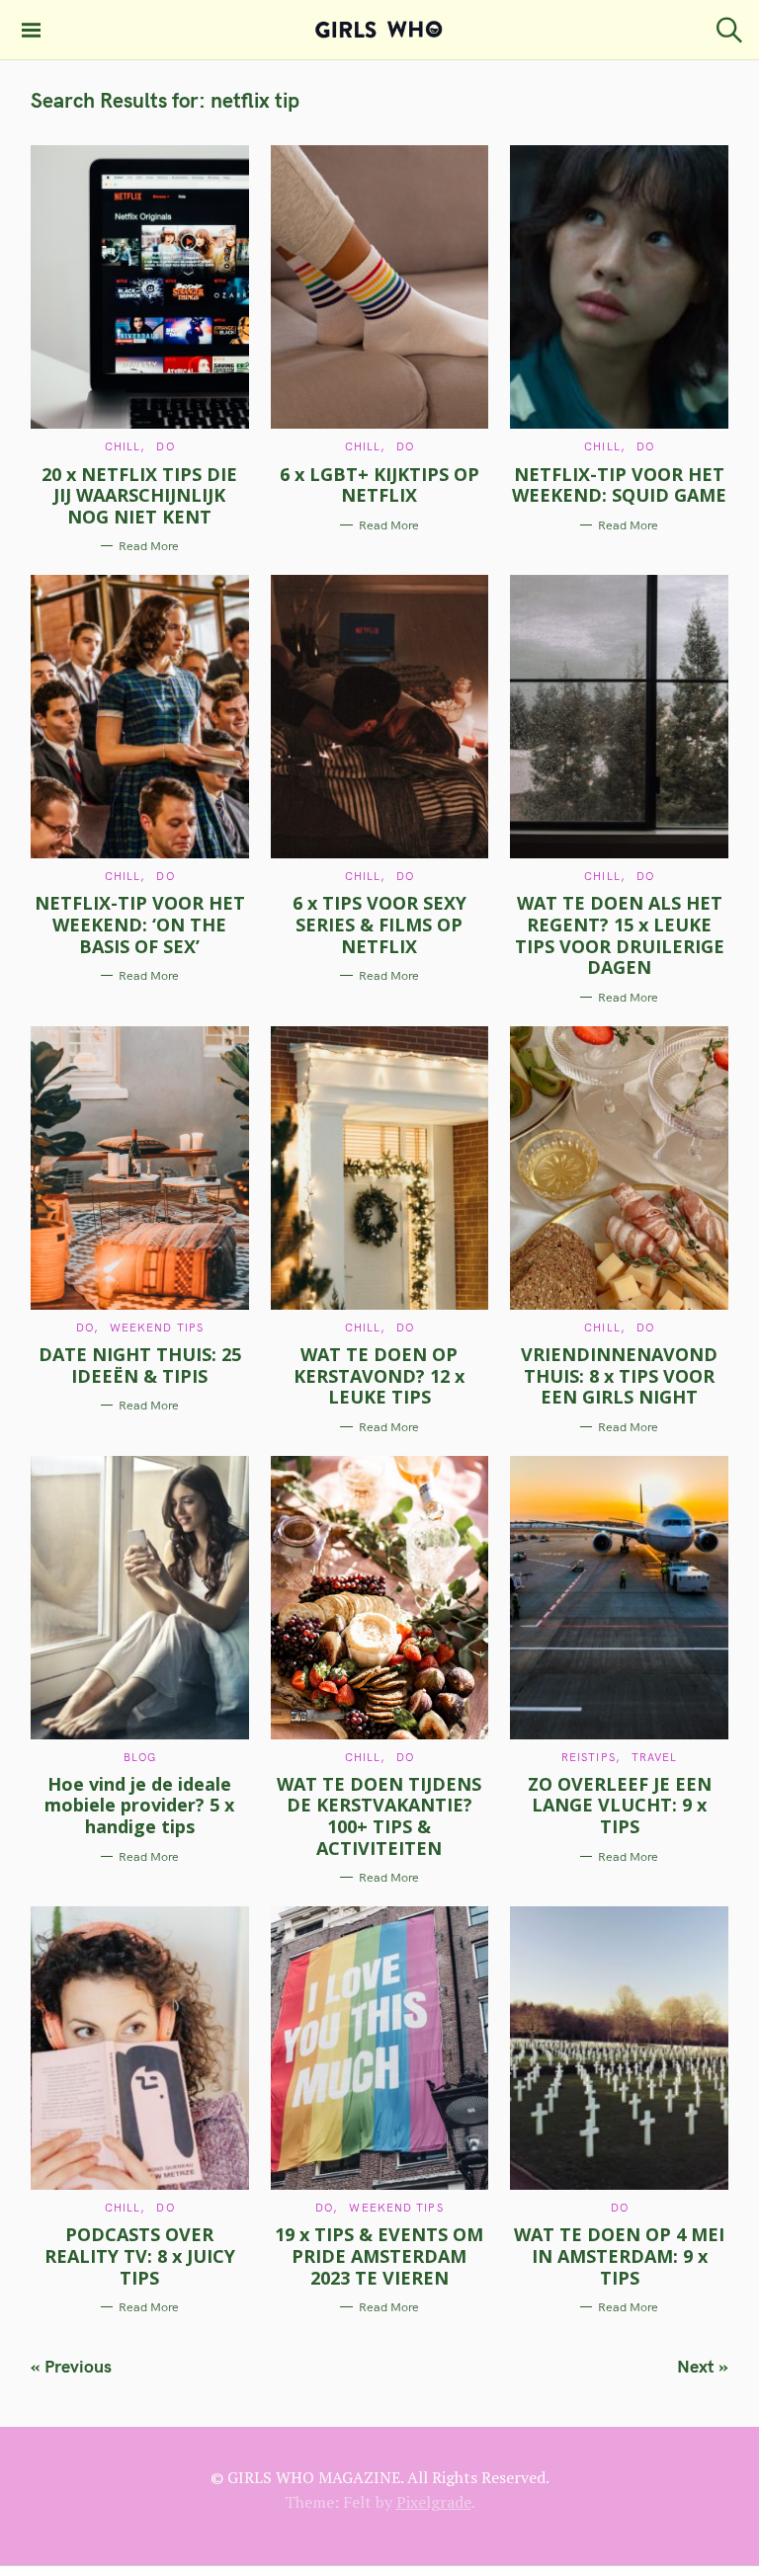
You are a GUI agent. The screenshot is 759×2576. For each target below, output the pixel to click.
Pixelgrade (434, 2502)
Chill (123, 446)
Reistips (589, 1757)
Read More (149, 546)
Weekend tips (157, 1328)
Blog (140, 1757)
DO (165, 446)
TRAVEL (655, 1757)
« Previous (71, 2366)
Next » (703, 2366)
